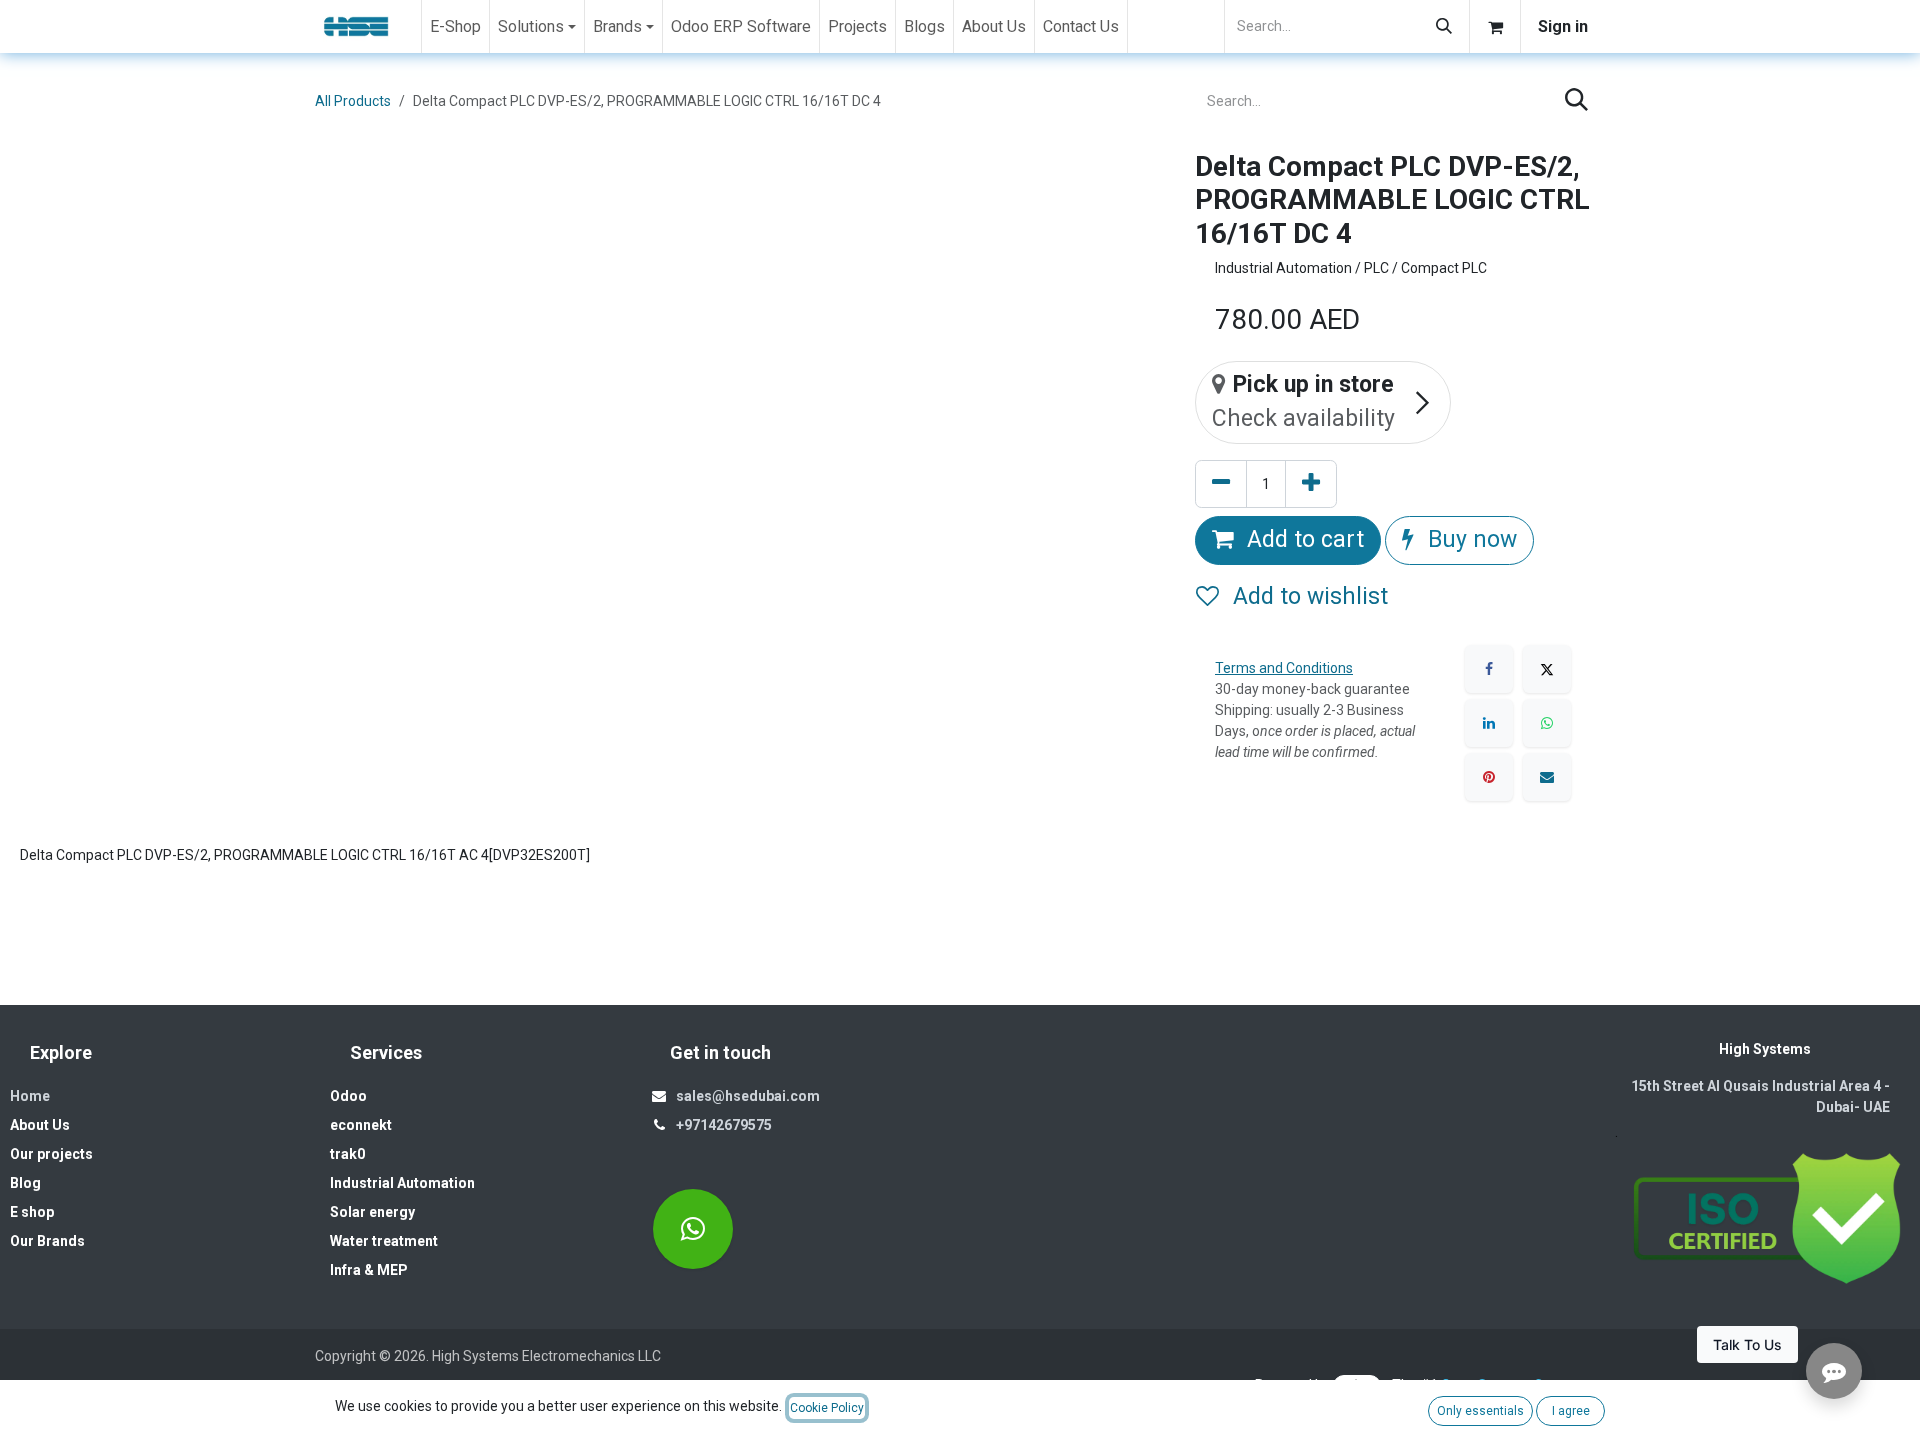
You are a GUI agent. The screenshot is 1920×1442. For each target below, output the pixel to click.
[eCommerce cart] (1495, 26)
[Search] (1444, 26)
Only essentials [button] (1480, 1411)
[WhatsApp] (1547, 723)
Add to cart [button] (1302, 539)
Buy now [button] (1469, 539)
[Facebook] (1489, 669)
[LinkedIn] (1489, 723)
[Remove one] (1221, 484)
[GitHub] (693, 1229)
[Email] (1547, 777)
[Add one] (1311, 484)
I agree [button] (1571, 1411)
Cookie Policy (827, 1408)
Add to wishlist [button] (1307, 596)
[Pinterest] (1489, 777)
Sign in (1563, 26)
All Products (353, 101)
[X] (1547, 669)
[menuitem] (455, 26)
